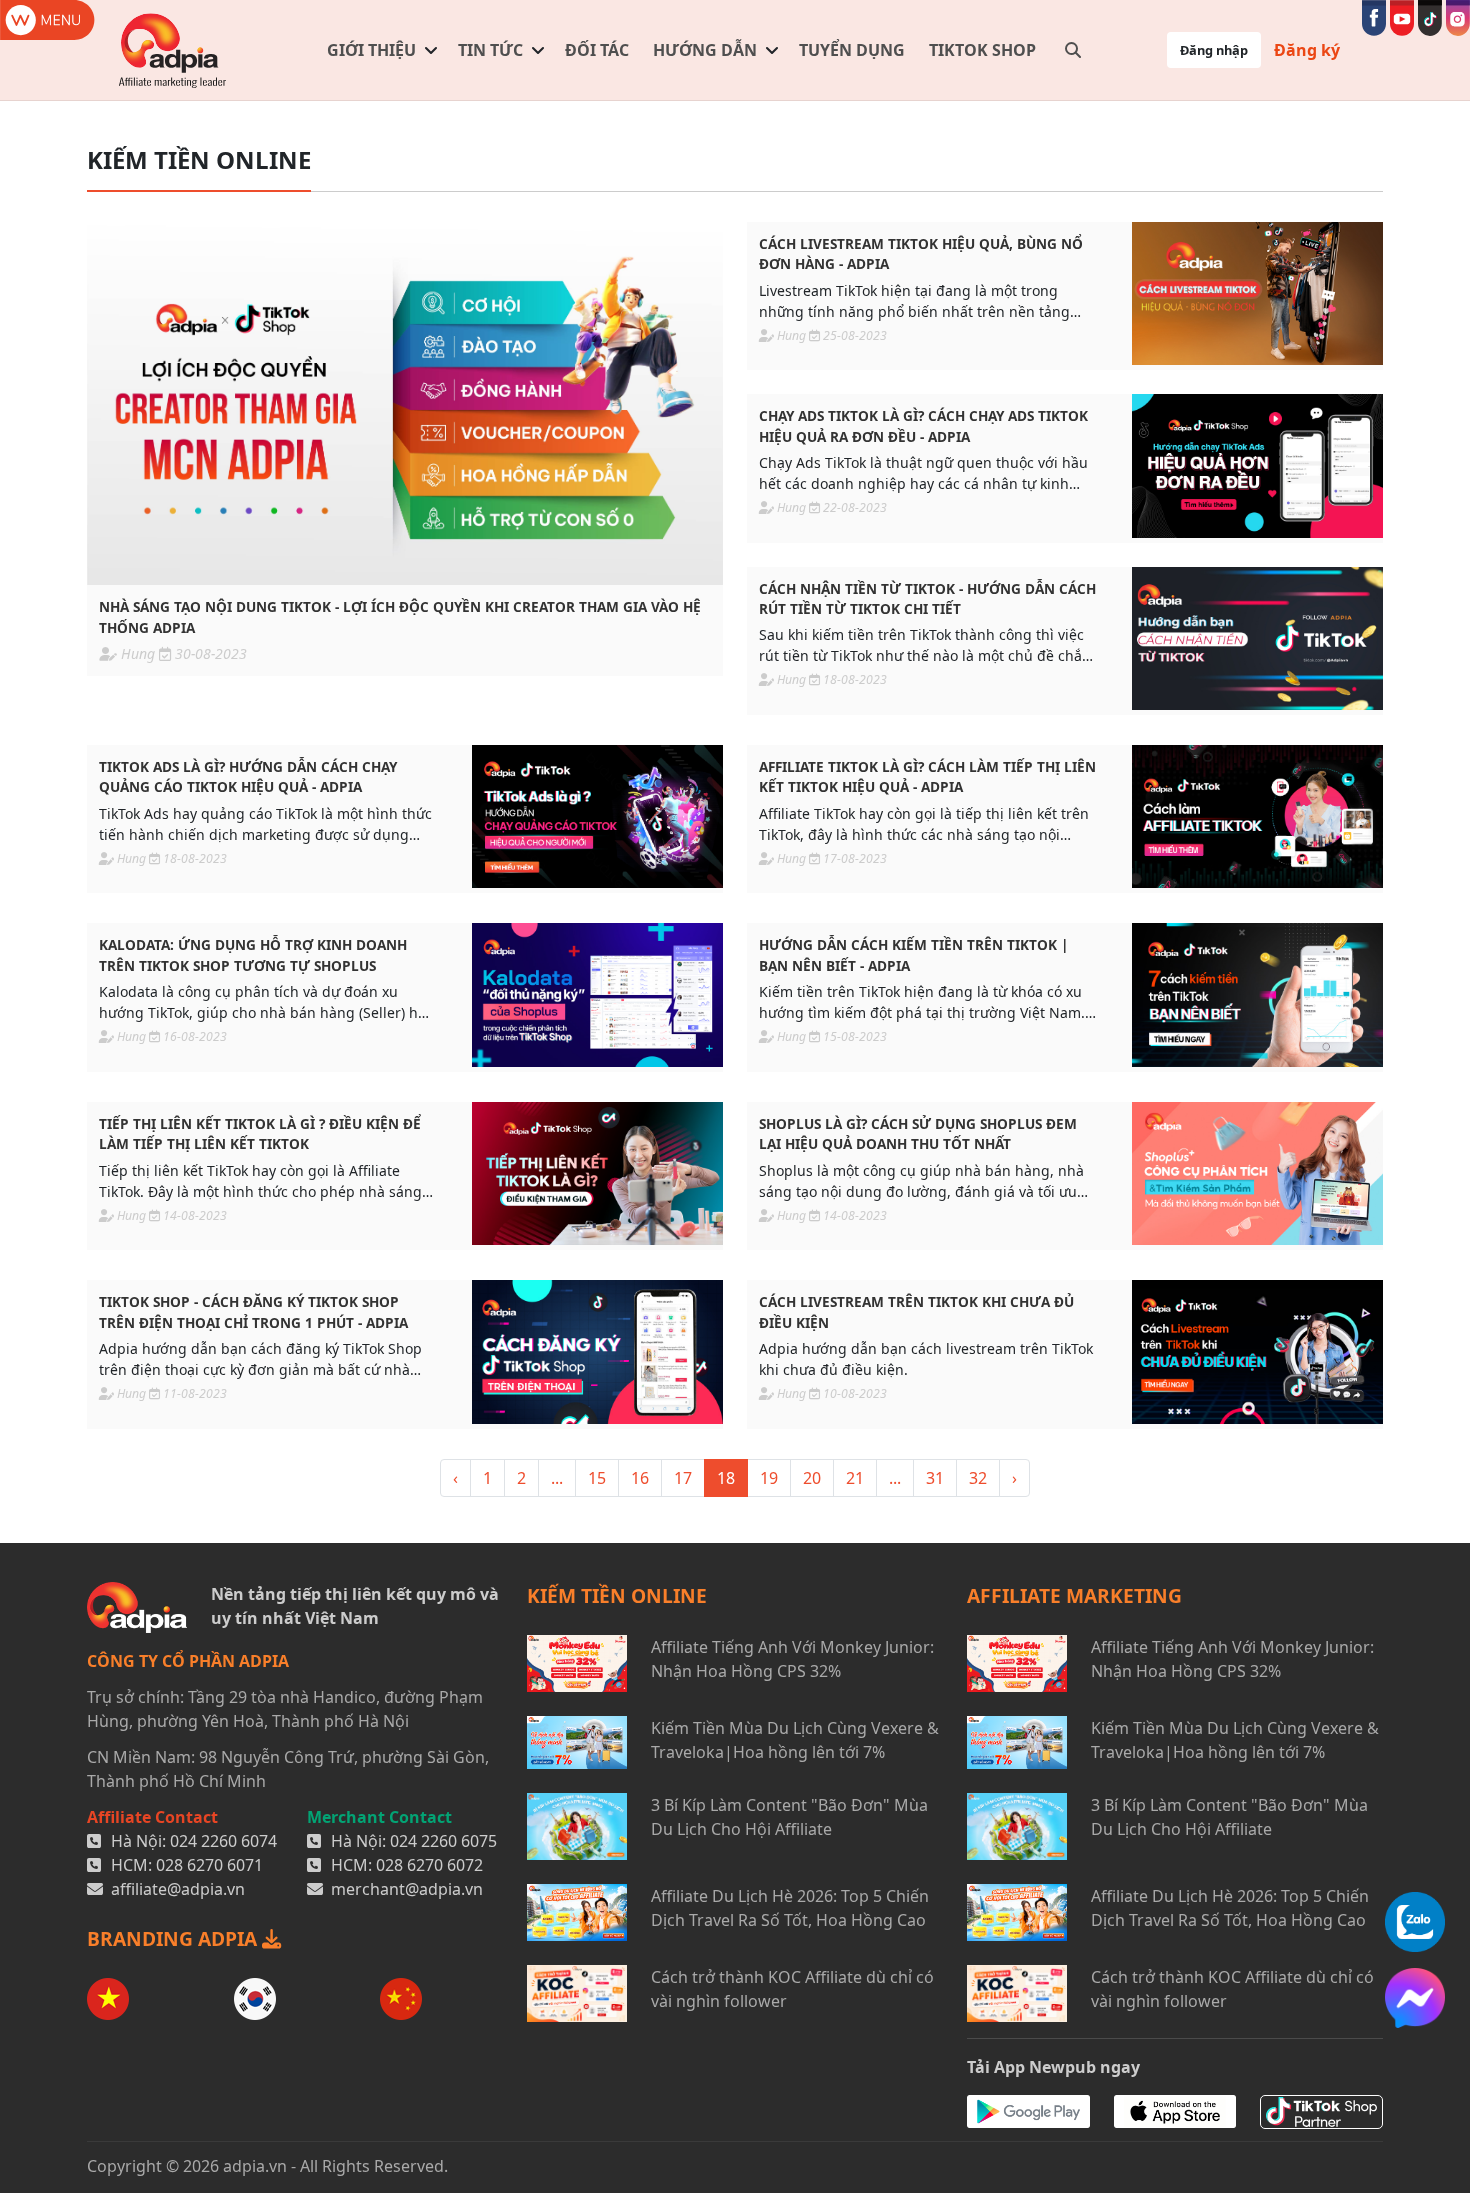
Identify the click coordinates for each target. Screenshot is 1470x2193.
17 (683, 1478)
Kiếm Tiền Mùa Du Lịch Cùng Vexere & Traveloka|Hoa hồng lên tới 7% (795, 1740)
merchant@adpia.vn (407, 1889)
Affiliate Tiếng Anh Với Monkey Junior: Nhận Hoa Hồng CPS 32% (792, 1659)
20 (812, 1478)
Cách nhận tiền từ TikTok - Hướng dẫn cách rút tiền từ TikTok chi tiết (927, 598)
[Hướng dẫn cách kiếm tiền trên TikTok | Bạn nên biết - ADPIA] (1257, 994)
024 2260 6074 (223, 1841)
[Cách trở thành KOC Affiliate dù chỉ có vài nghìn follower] (577, 1993)
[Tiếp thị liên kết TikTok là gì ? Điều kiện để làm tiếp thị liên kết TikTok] (597, 1173)
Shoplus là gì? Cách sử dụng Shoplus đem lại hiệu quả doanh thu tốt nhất (918, 1133)
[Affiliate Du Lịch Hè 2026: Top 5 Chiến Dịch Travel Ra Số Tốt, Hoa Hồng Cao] (577, 1912)
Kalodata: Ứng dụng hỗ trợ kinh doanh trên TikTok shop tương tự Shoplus (253, 954)
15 (597, 1478)
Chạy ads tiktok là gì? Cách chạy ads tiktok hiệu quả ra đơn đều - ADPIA (923, 425)
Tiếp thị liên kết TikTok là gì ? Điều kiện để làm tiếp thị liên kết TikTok (260, 1133)
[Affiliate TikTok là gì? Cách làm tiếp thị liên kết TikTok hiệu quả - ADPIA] (1257, 816)
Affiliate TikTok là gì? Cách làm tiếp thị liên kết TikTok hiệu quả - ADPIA (927, 776)
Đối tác (597, 50)
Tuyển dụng (852, 50)
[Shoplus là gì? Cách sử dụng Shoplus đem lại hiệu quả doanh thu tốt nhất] (1257, 1173)
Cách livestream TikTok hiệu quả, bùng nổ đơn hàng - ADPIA (921, 253)
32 (978, 1478)
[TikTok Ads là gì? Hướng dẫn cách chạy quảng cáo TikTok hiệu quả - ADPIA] (597, 816)
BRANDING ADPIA (174, 1938)
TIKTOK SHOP (982, 50)
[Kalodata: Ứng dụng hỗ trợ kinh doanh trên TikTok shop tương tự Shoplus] (597, 994)
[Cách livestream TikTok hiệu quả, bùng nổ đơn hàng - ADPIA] (1257, 293)
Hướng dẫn (705, 50)
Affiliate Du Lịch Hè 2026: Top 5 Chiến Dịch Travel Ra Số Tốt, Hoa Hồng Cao (790, 1908)
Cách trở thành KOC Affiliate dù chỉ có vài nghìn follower (792, 1989)
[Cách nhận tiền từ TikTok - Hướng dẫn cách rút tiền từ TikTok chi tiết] (1257, 638)
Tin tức (490, 50)
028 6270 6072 (429, 1865)
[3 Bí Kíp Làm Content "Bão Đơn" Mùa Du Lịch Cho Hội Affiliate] (577, 1826)
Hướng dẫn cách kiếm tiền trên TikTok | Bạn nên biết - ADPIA (913, 954)
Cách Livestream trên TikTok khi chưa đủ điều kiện (916, 1311)
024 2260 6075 (443, 1841)
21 (855, 1478)
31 (935, 1478)
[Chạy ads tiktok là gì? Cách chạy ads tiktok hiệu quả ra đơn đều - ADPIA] (1257, 465)
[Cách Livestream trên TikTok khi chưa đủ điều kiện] (1257, 1351)
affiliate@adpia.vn (178, 1889)
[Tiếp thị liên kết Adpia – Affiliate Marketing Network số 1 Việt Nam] (173, 50)
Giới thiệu (371, 50)
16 (640, 1478)
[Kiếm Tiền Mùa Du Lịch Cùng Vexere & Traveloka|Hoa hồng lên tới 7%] (577, 1742)
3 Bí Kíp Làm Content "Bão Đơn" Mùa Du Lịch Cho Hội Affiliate (789, 1817)
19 (769, 1478)
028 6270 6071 (209, 1865)
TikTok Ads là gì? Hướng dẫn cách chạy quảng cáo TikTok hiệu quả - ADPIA (248, 776)
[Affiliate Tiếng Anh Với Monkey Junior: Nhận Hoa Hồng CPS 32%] (577, 1663)
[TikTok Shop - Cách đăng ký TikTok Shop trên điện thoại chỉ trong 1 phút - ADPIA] (597, 1351)
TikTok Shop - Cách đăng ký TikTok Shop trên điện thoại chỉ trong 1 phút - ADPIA (253, 1311)
